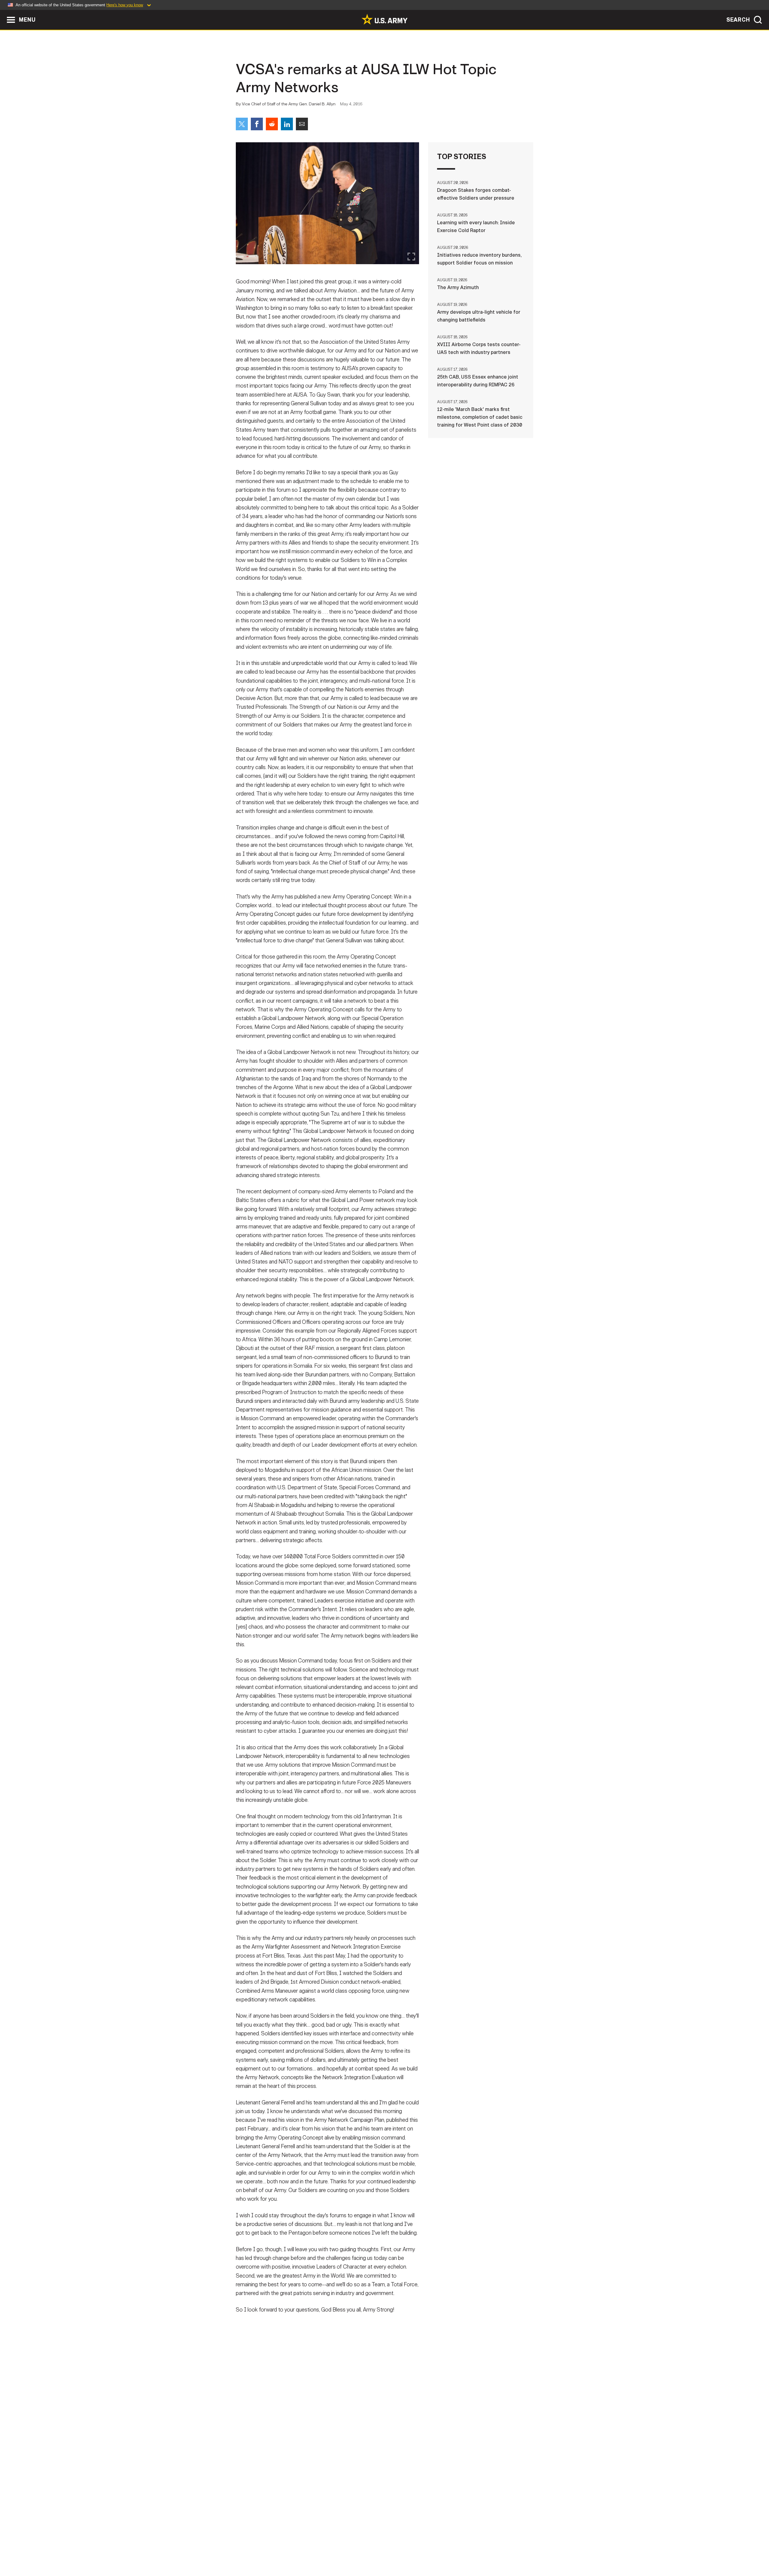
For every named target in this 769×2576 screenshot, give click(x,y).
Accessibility (389, 2550)
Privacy (314, 2550)
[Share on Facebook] (257, 124)
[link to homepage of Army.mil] (384, 19)
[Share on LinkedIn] (287, 124)
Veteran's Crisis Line (497, 2550)
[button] (3, 13)
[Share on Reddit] (272, 124)
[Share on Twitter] (242, 124)
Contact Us (282, 2550)
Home (253, 2550)
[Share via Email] (302, 124)
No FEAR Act (450, 2550)
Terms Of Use (348, 2550)
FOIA (421, 2550)
